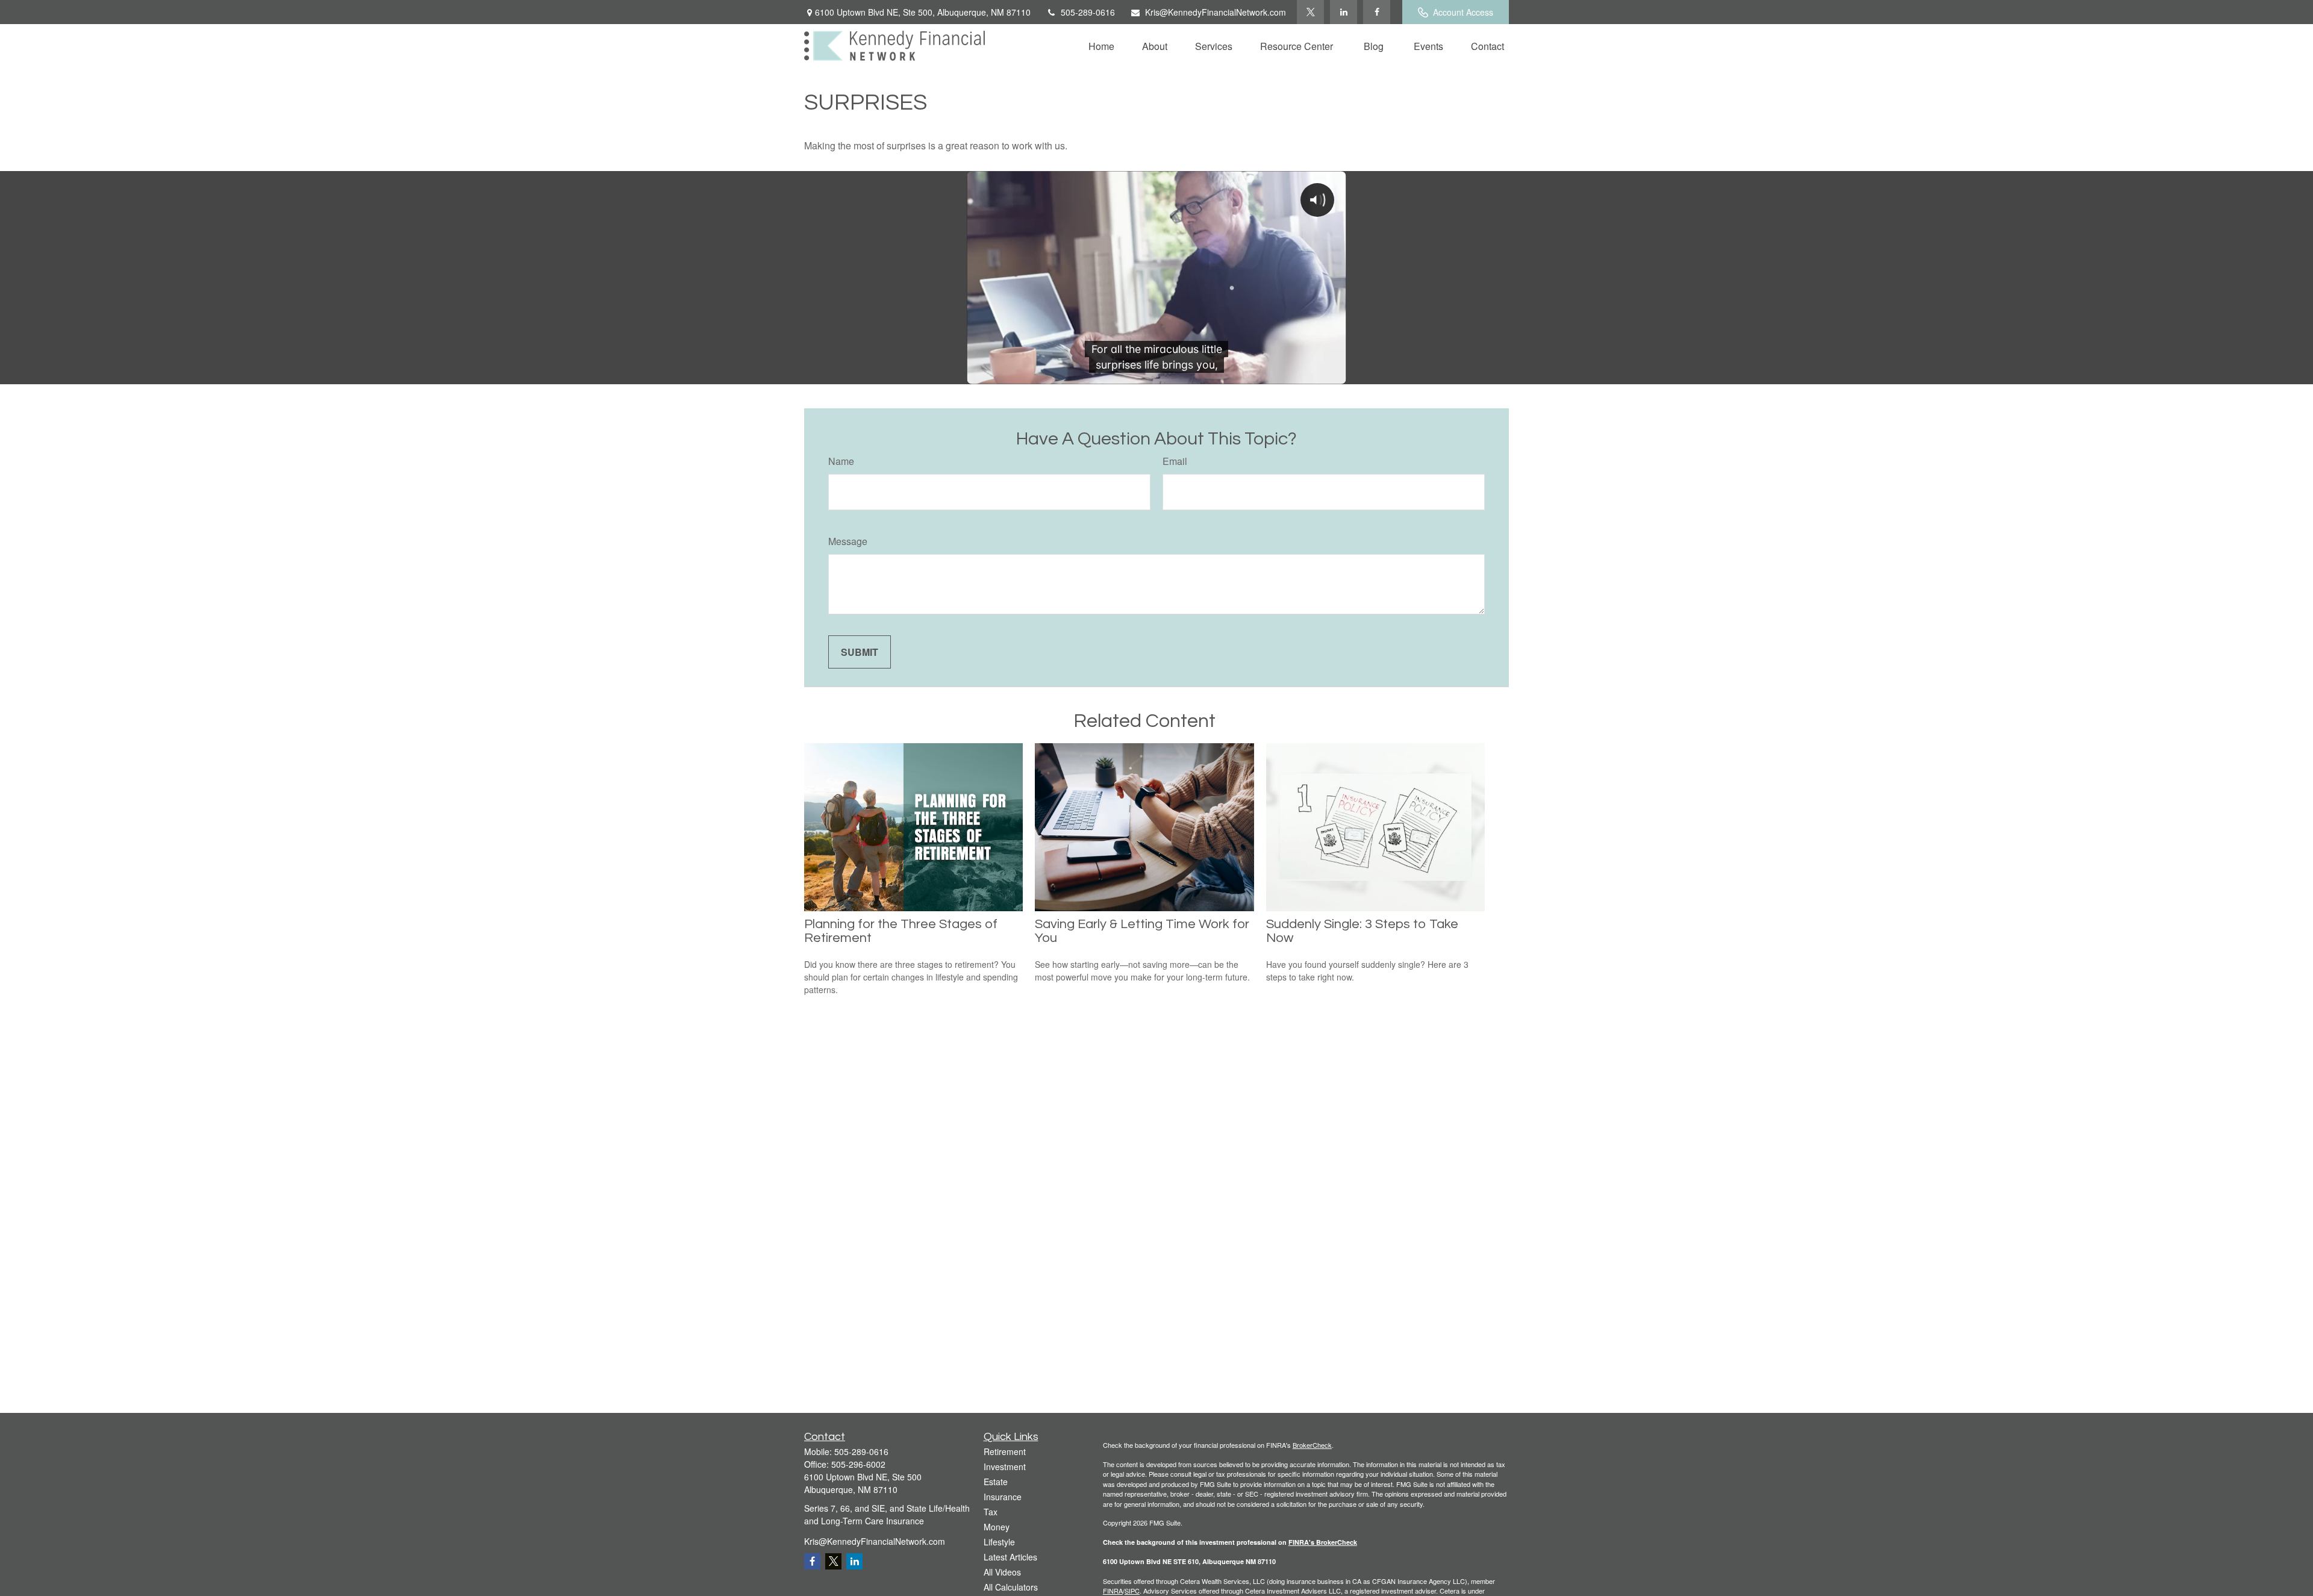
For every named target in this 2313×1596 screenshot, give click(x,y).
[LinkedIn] (1344, 12)
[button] (1101, 45)
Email (1175, 461)
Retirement (1005, 1451)
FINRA (1113, 1591)
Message (848, 541)
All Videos (1002, 1572)
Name (841, 461)
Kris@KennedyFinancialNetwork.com (1216, 12)
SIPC (1132, 1591)
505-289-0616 (1088, 12)
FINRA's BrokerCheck (1323, 1542)
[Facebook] (1377, 12)
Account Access (1463, 12)
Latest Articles (1010, 1557)
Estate (996, 1482)
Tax (991, 1512)
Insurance (1003, 1497)
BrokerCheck (1312, 1445)
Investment (1005, 1467)
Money (997, 1527)
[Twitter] (1310, 12)
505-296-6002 (858, 1464)
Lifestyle (999, 1542)
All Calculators (1011, 1587)
